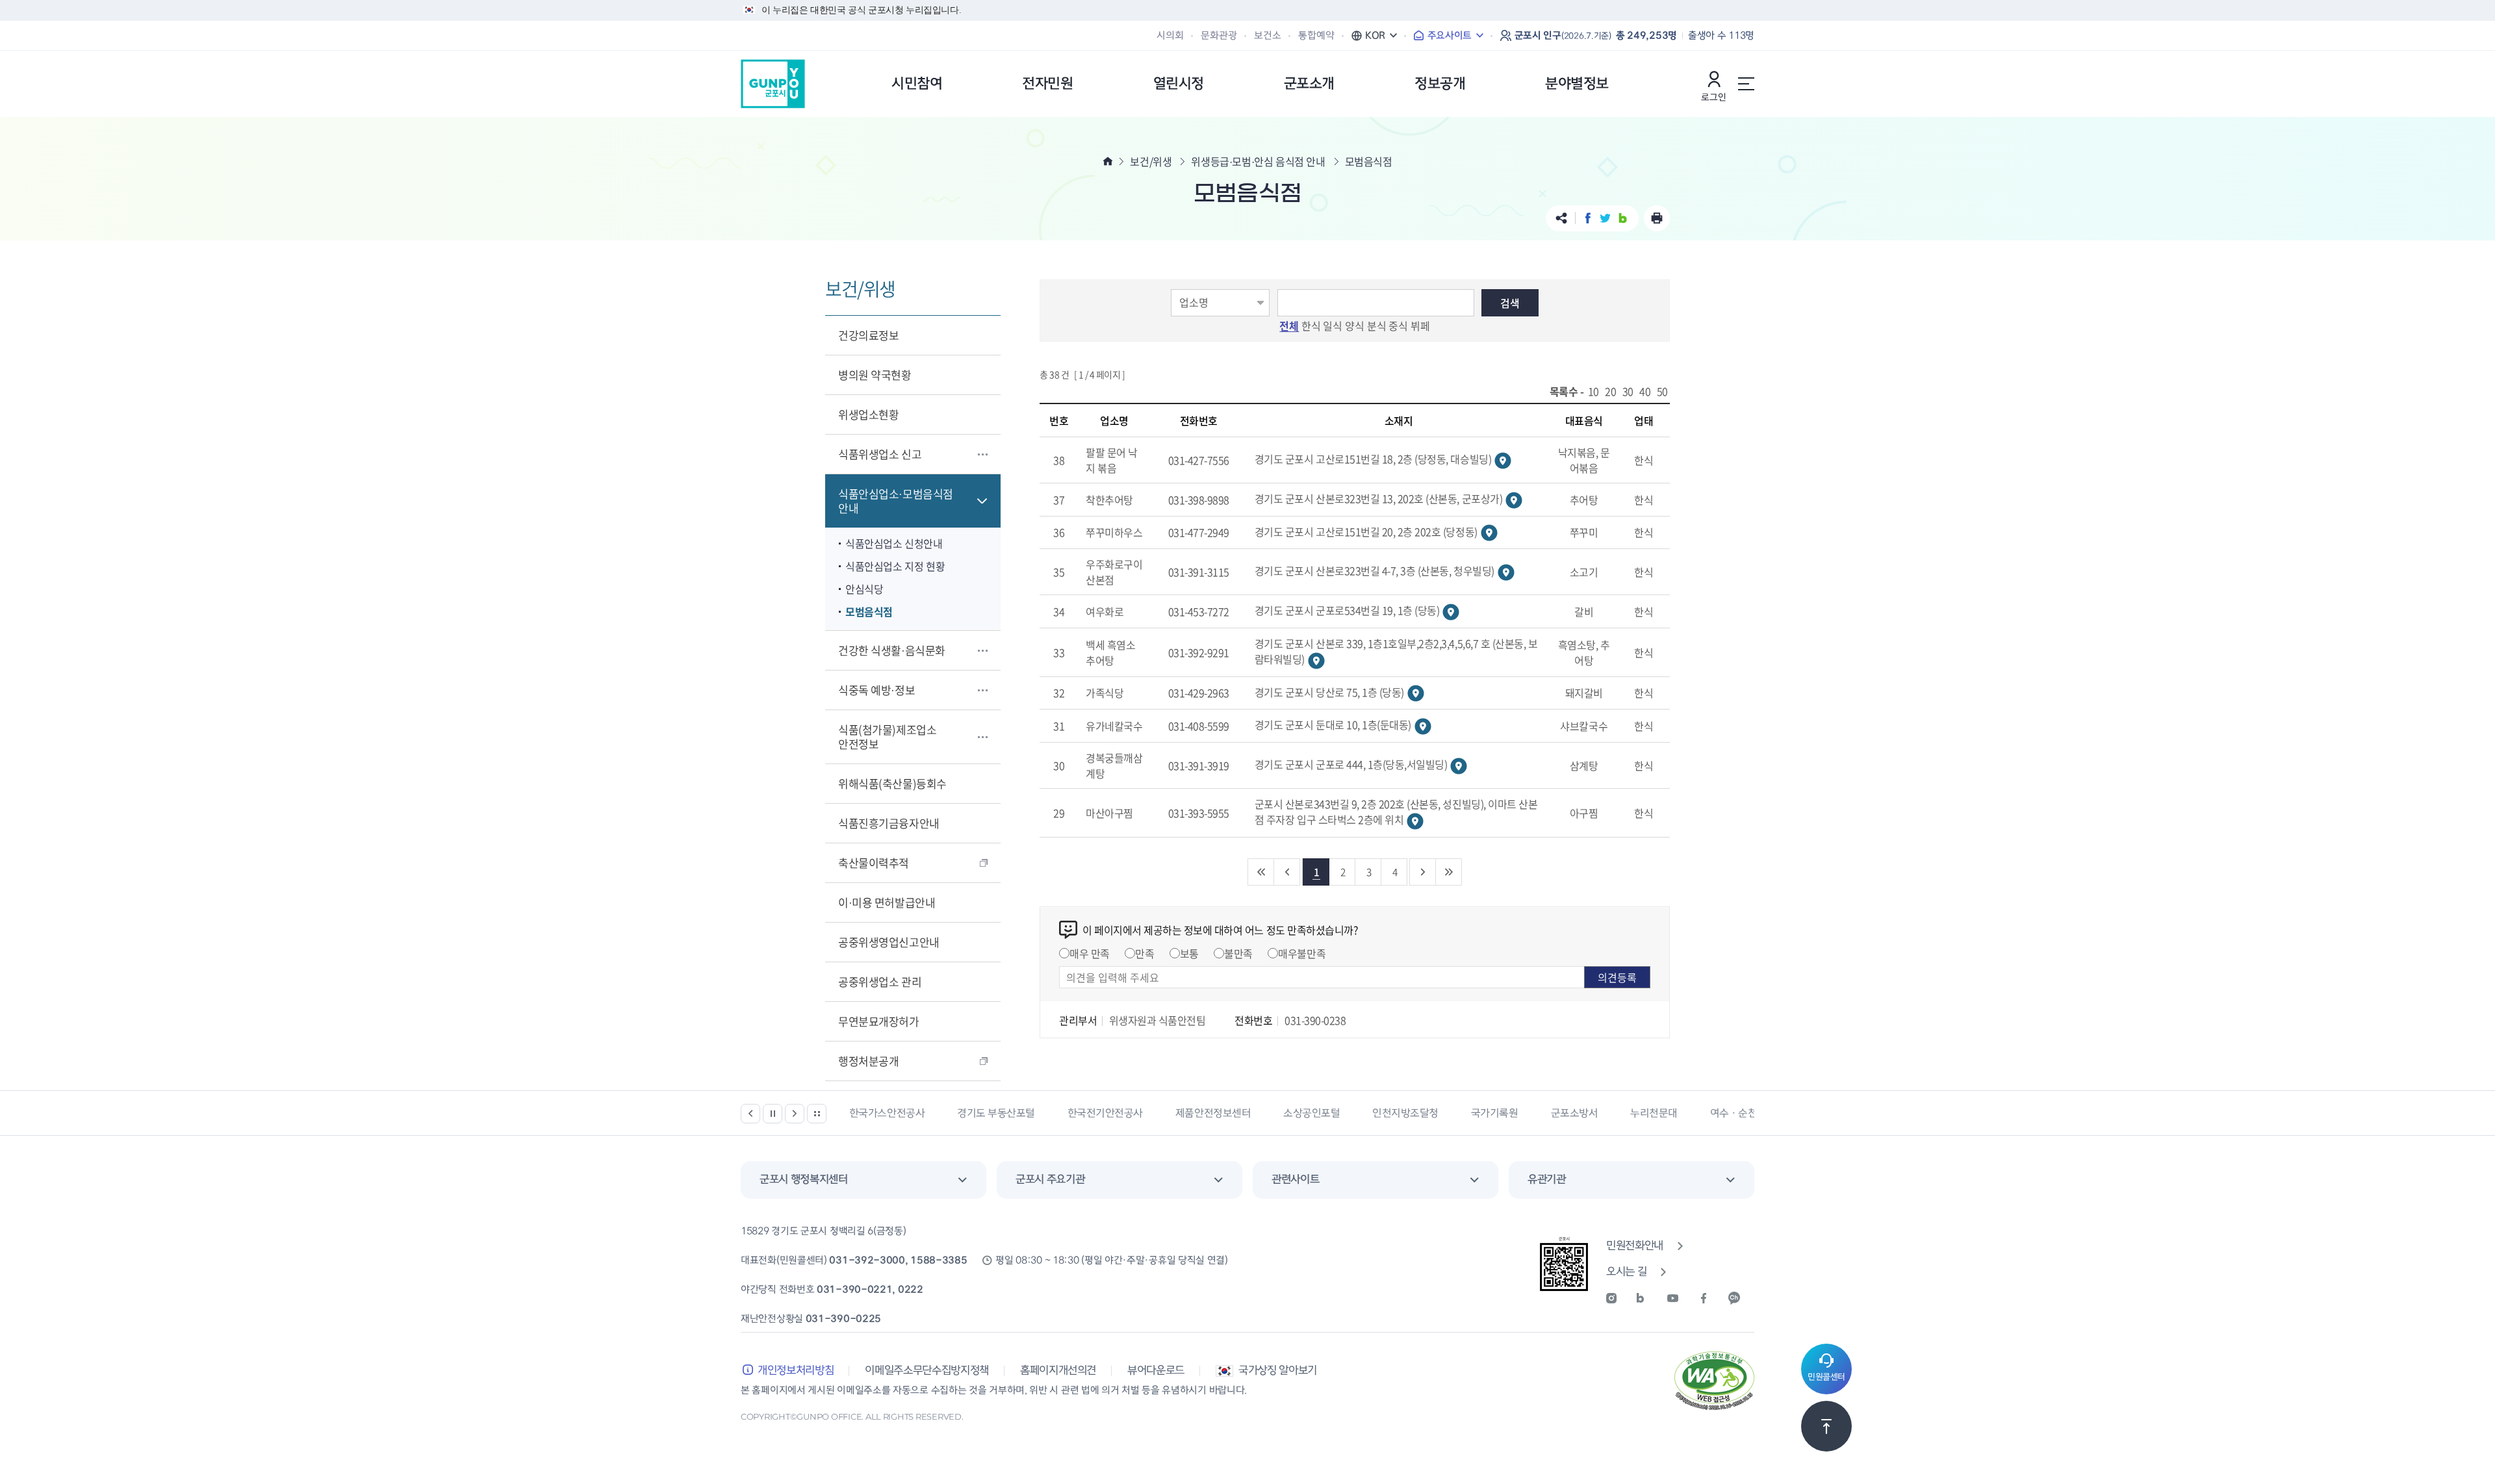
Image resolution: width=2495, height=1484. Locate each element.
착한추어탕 (1109, 500)
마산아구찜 (1109, 813)
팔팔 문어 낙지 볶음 (1112, 460)
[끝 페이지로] (1449, 872)
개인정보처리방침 (796, 1371)
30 (1628, 391)
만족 (1145, 953)
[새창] (1619, 1298)
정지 (773, 1114)
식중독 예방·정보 (876, 690)
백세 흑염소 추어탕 (1110, 652)
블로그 (1623, 218)
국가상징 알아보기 (1278, 1371)
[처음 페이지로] (1261, 872)
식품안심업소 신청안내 (894, 543)
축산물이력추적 (874, 863)
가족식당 (1105, 693)
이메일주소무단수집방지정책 (927, 1371)
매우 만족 (1090, 953)
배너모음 (817, 1114)
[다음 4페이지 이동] (1423, 872)
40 (1645, 391)
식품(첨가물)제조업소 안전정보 (887, 736)
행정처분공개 (868, 1061)
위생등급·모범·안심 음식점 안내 (1258, 161)
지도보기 (1503, 461)
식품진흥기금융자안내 (889, 823)
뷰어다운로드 (1156, 1371)
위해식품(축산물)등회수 (892, 783)
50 (1662, 391)
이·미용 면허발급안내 (887, 902)
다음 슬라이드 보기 (795, 1114)
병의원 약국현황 (875, 375)
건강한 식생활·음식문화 (892, 650)
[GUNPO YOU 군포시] (773, 84)
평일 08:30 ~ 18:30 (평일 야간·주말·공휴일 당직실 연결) (1112, 1260)
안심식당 (864, 589)
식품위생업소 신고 (880, 454)
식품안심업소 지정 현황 (895, 566)
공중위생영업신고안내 (889, 942)
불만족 (1238, 953)
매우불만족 (1302, 953)
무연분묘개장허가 (879, 1021)
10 (1593, 391)
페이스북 (1588, 218)
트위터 (1605, 218)
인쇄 (1657, 218)
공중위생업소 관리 (880, 981)
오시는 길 (1626, 1272)
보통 (1189, 953)
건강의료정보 (868, 335)
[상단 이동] (1826, 1426)
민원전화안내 (1635, 1246)
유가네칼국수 (1114, 726)
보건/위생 (1151, 161)
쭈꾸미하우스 (1114, 532)
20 (1610, 391)
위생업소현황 (868, 414)
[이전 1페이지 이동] (1287, 872)
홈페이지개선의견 (1058, 1371)
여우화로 (1105, 611)
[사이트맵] (1746, 84)
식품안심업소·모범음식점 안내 (896, 501)
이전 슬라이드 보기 (750, 1114)
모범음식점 (869, 611)
